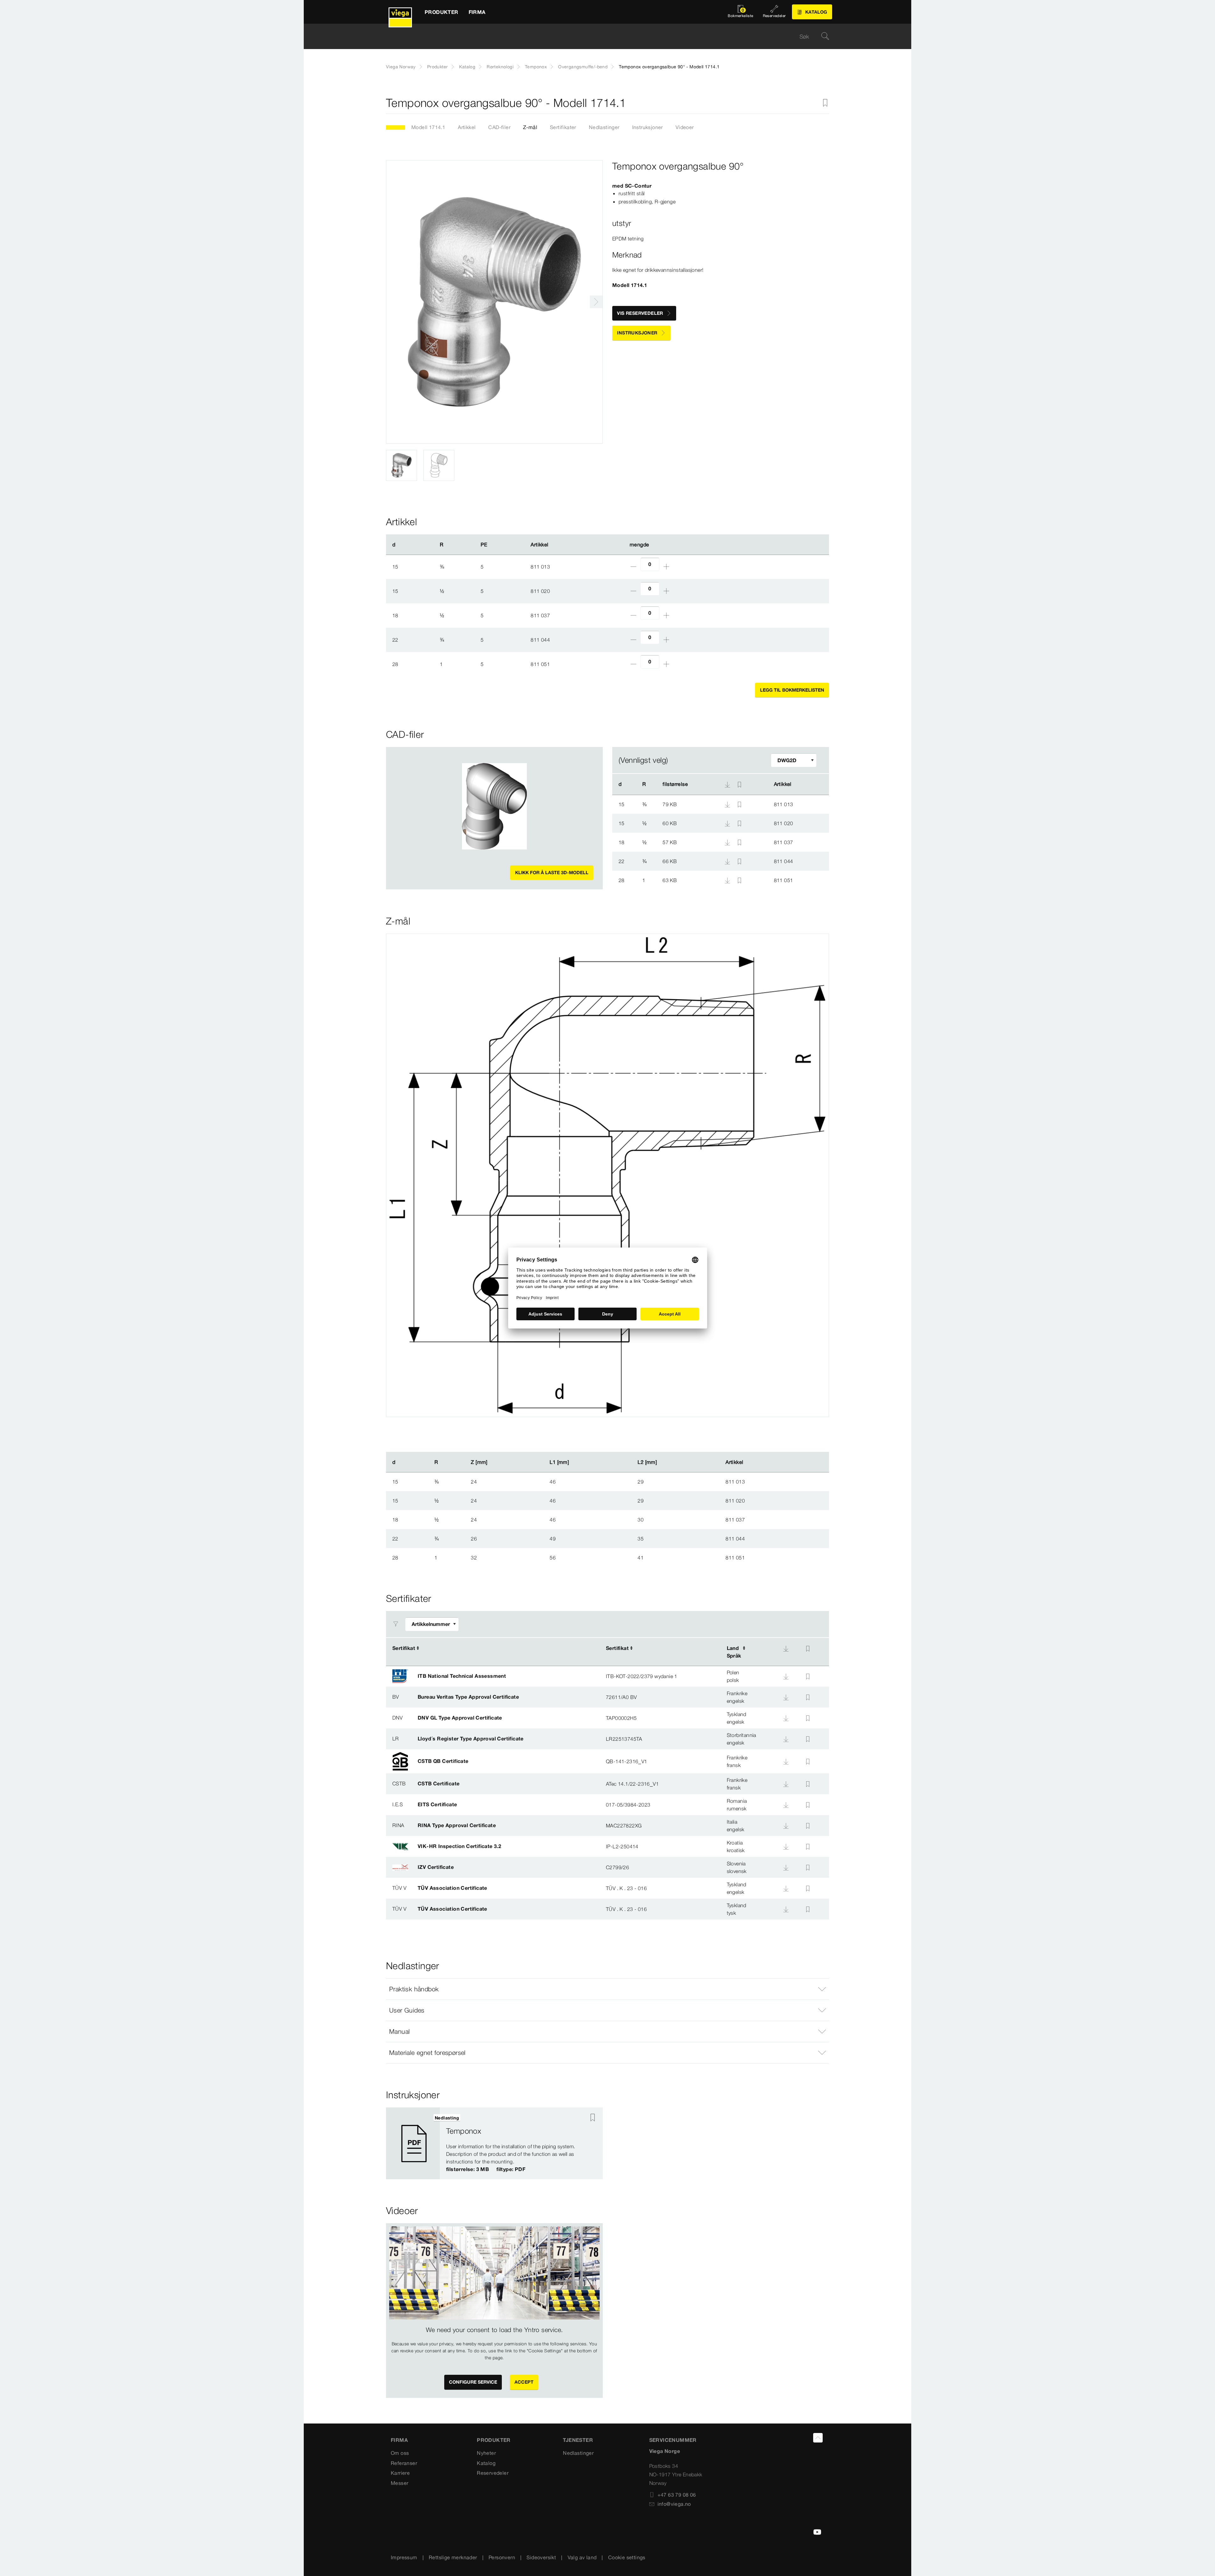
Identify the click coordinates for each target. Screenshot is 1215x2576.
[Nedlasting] (728, 804)
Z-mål (530, 127)
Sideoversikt (541, 2557)
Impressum (404, 2557)
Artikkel (467, 127)
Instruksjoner (648, 127)
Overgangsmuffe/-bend (583, 67)
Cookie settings (627, 2557)
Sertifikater (563, 127)
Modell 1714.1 (428, 127)
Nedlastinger (604, 127)
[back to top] (818, 2438)
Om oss (400, 2453)
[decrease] (633, 567)
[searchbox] (602, 37)
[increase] (666, 567)
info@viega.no (674, 2504)
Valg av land (582, 2557)
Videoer (685, 127)
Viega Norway (401, 67)
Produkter (438, 67)
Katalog (467, 67)
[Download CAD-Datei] (727, 784)
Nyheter (486, 2453)
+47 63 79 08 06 (677, 2495)
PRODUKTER (494, 2440)
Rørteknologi (500, 67)
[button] (607, 1989)
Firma (399, 2440)
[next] (596, 302)
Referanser (404, 2463)
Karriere (400, 2473)
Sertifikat (404, 1648)
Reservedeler (493, 2473)
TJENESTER (578, 2440)
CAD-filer (499, 127)
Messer (399, 2483)
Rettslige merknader (453, 2557)
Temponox (536, 67)
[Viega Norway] (400, 12)
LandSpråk (734, 1652)
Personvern (502, 2557)
